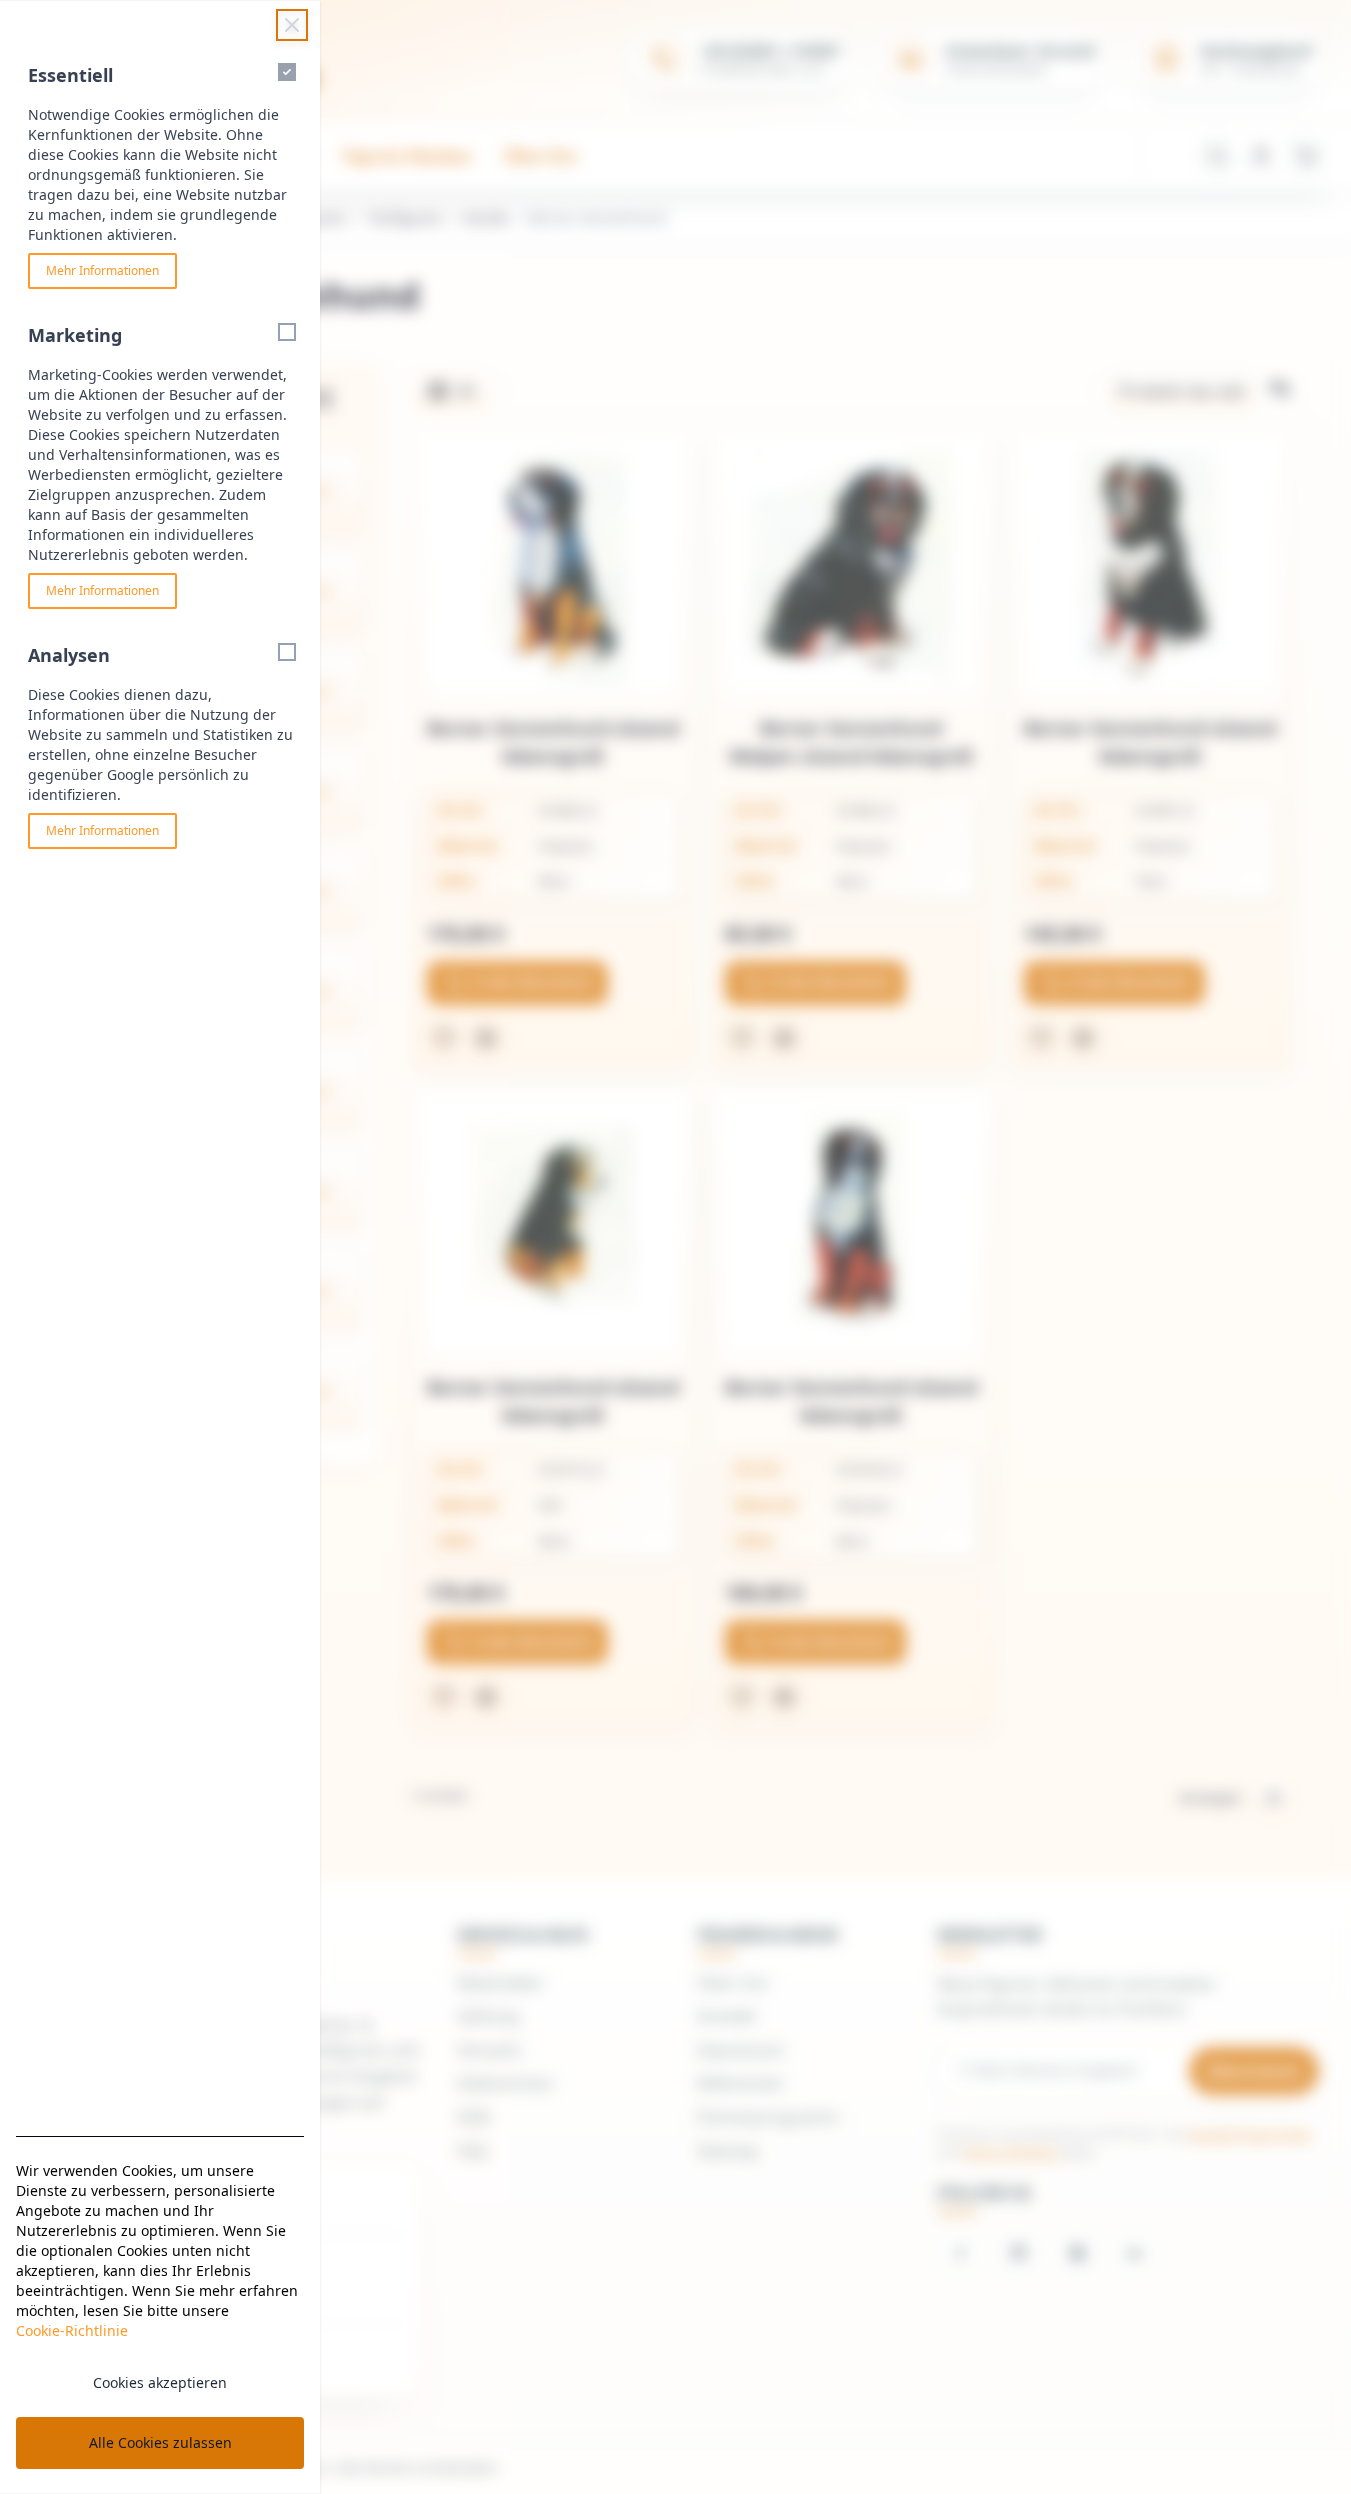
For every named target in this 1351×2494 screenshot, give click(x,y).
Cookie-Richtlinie (72, 2330)
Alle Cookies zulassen (160, 2442)
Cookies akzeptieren (160, 2382)
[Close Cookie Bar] (292, 25)
